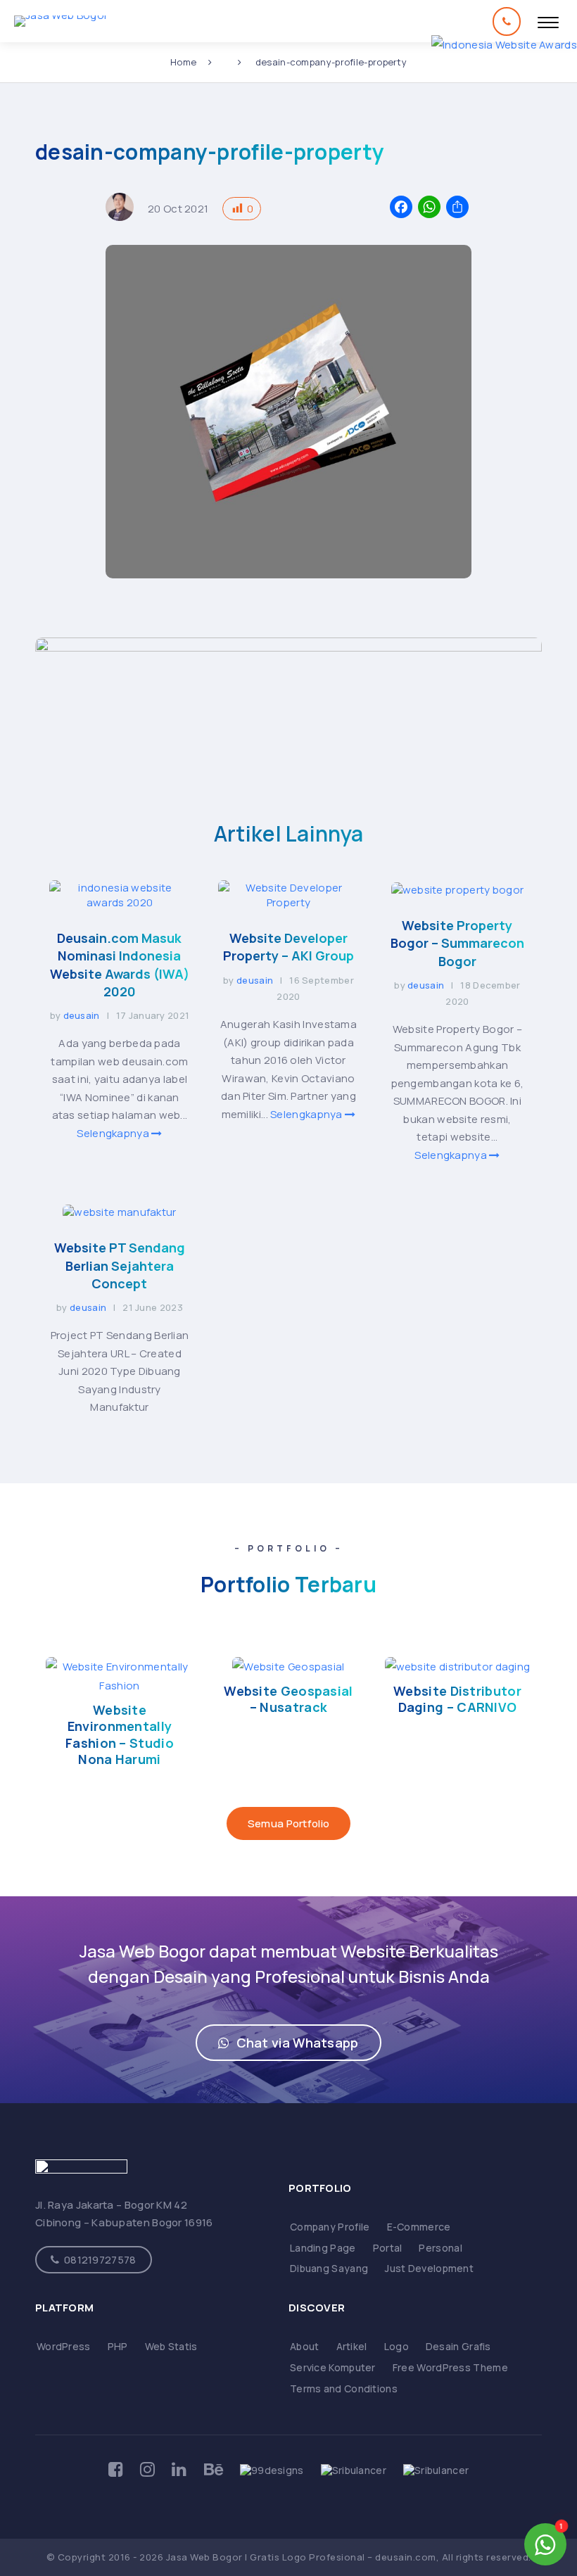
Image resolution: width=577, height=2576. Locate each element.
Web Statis (171, 2346)
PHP (118, 2346)
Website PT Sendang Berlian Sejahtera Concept (120, 1265)
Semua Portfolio (289, 1823)
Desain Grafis (458, 2346)
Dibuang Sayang (329, 2268)
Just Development (429, 2268)
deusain (82, 1015)
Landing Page (323, 2248)
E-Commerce (419, 2227)
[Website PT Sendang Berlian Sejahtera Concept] (119, 1212)
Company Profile (330, 2227)
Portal (388, 2248)
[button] (288, 2043)
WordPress (64, 2346)
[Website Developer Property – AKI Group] (288, 902)
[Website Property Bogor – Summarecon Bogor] (458, 890)
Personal (440, 2248)
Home (183, 62)
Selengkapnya (114, 1133)
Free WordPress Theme (450, 2367)
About (305, 2346)
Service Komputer (333, 2367)
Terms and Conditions (344, 2388)
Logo (397, 2346)
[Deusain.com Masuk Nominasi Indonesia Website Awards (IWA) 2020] (120, 902)
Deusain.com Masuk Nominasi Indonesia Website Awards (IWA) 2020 (120, 965)
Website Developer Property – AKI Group (288, 947)
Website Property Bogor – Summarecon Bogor (457, 943)
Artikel (352, 2346)
